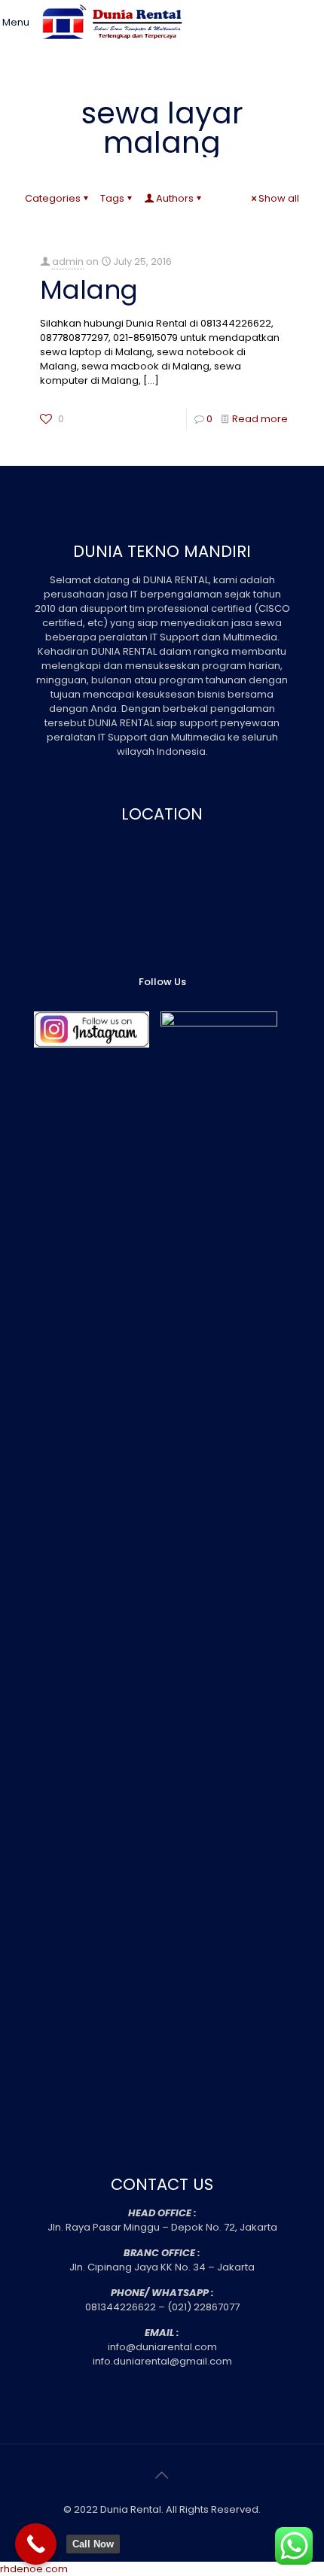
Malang (89, 290)
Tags (112, 198)
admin (68, 262)
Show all (279, 198)
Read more (260, 419)
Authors (175, 198)
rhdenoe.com (34, 2569)
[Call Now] (36, 2544)
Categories (53, 198)
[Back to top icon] (162, 2475)
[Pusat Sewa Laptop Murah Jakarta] (115, 49)
